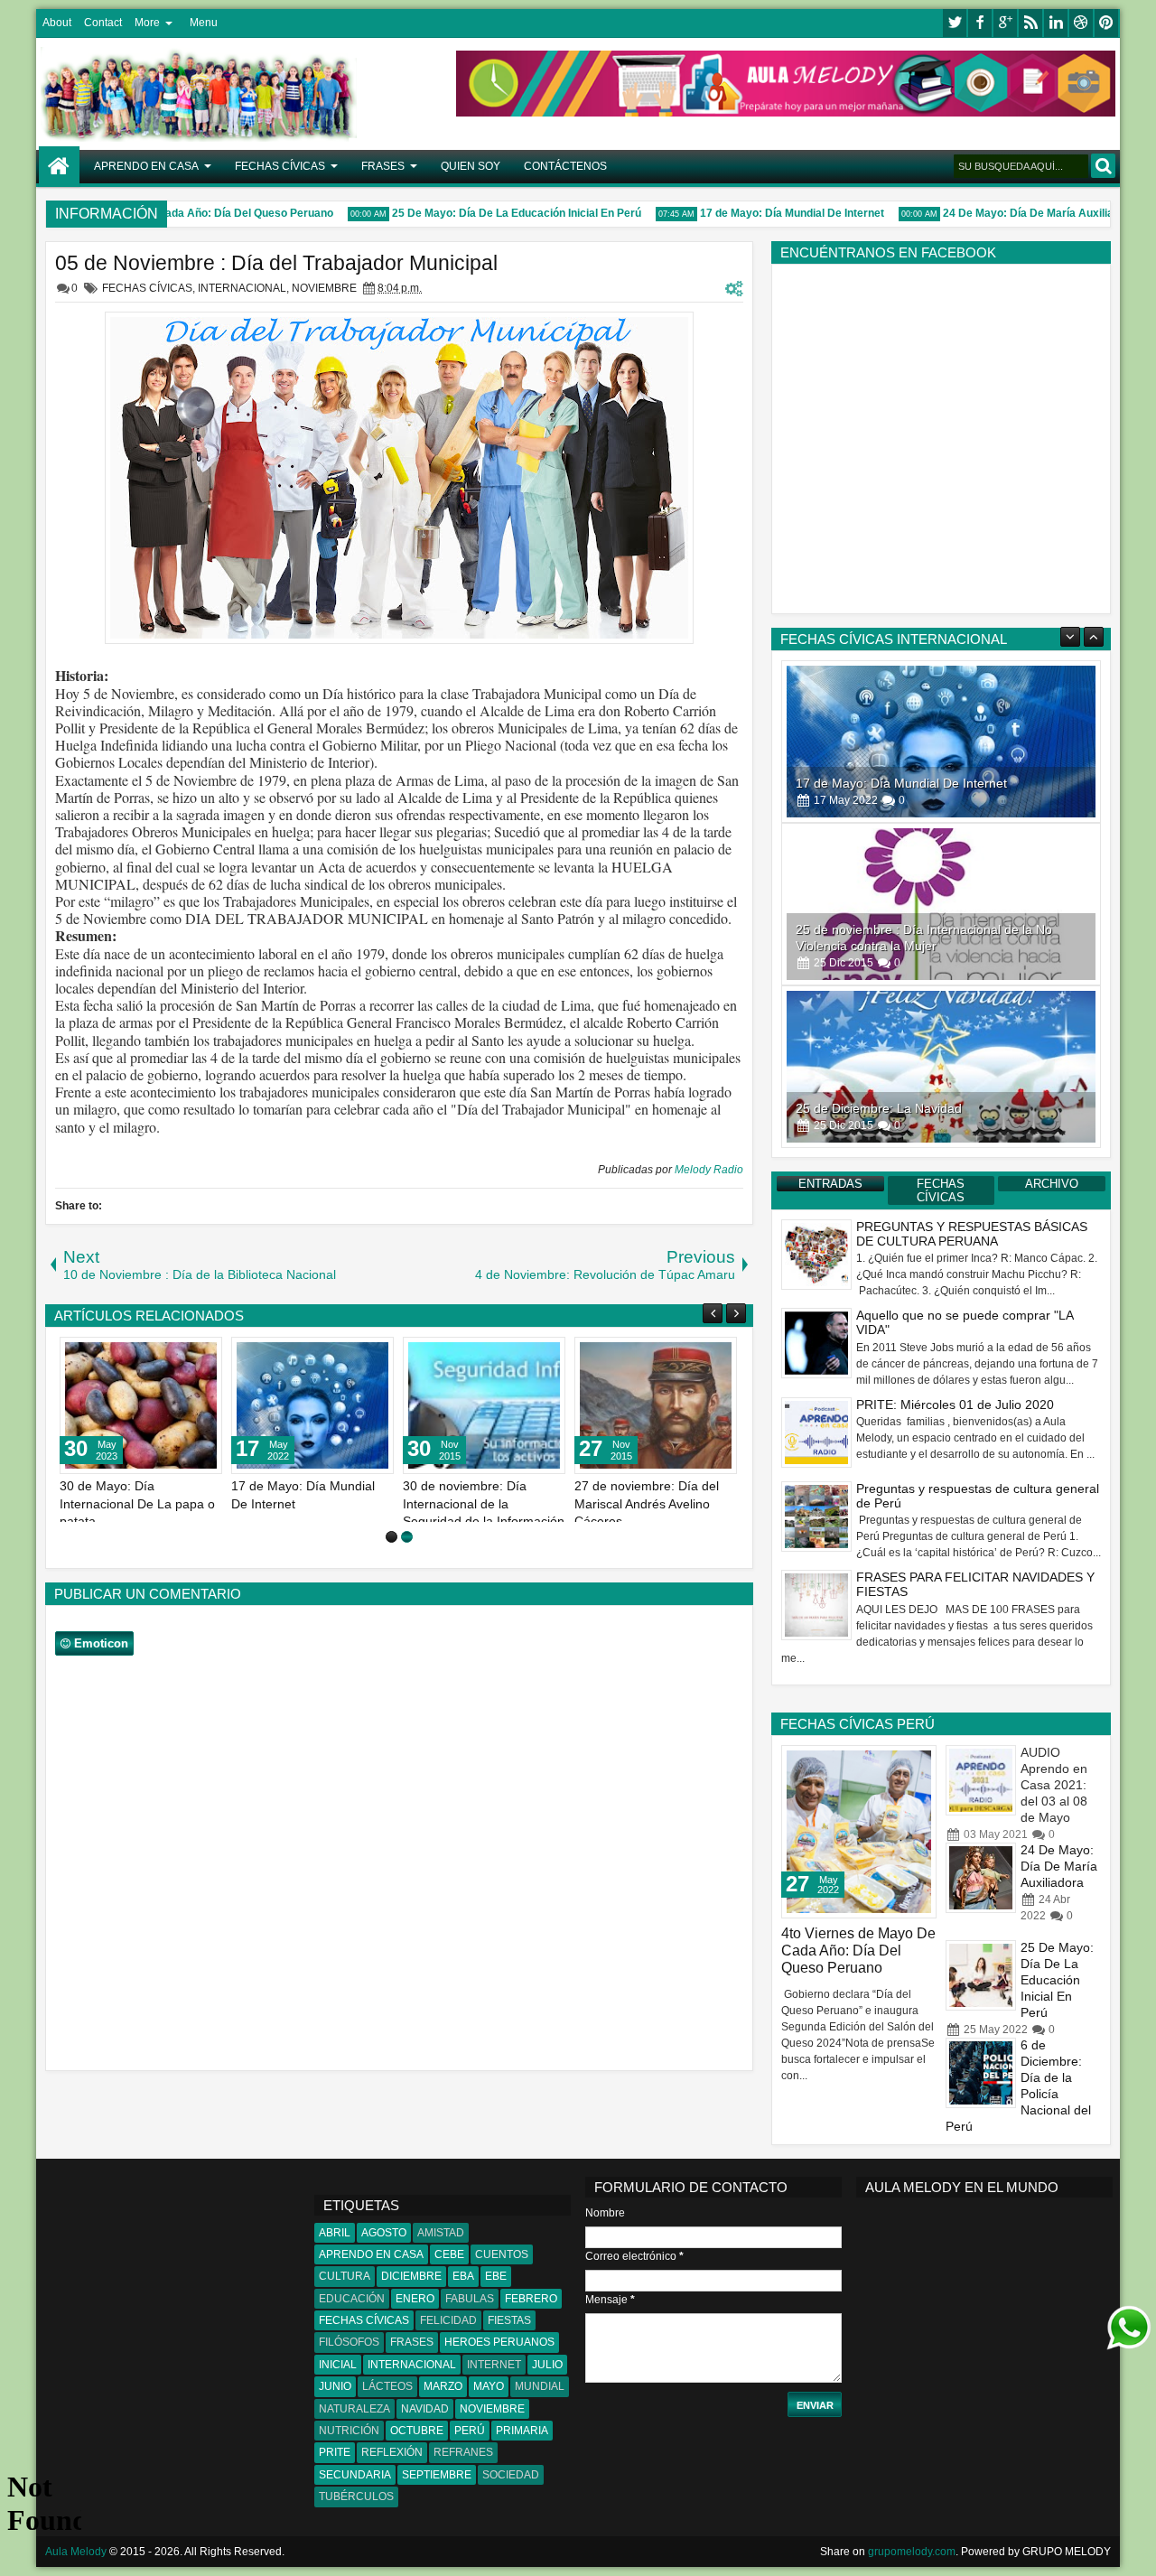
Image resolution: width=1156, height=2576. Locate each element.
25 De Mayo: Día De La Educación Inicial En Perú (486, 213)
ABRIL (335, 2233)
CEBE (449, 2254)
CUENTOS (502, 2254)
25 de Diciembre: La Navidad (879, 1108)
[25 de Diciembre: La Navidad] (656, 1405)
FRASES (383, 166)
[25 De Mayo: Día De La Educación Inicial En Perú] (981, 1975)
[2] (407, 1537)
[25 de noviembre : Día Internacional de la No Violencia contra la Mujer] (141, 1405)
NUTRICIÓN (349, 2431)
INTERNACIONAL (242, 288)
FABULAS (470, 2299)
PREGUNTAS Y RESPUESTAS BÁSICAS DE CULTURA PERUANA (972, 1234)
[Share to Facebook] (163, 1355)
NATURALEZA (354, 2409)
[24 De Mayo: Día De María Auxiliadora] (981, 1878)
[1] (392, 1537)
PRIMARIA (522, 2431)
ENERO (415, 2299)
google (1005, 23)
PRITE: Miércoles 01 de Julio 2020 (955, 1405)
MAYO (489, 2386)
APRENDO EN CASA (146, 166)
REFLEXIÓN (392, 2452)
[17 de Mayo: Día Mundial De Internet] (941, 742)
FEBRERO (531, 2299)
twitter (955, 23)
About (57, 23)
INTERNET (494, 2365)
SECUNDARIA (355, 2475)
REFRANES (463, 2452)
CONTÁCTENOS (565, 166)
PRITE (335, 2452)
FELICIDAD (448, 2320)
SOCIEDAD (511, 2475)
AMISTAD (441, 2233)
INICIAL (338, 2365)
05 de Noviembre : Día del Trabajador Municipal (276, 263)
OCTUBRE (417, 2431)
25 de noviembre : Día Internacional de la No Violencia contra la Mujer (130, 1503)
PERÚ (470, 2431)
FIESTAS (509, 2320)
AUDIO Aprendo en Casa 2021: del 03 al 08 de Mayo (1054, 1785)
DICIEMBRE (411, 2276)
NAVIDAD (425, 2409)
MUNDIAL (540, 2386)
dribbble (1081, 23)
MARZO (443, 2386)
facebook (980, 23)
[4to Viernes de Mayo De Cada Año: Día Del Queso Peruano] (859, 1832)
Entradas (830, 1184)
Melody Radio (709, 1170)
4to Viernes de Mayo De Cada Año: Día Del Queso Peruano (858, 1951)
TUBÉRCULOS (356, 2497)
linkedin (1056, 23)
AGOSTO (384, 2233)
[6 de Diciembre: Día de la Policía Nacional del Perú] (981, 2073)
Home (59, 167)
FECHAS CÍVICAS (280, 166)
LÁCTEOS (387, 2386)
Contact (103, 23)
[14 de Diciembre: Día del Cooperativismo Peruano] (312, 1405)
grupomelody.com (912, 2552)
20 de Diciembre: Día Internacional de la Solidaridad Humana (463, 1503)
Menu (204, 23)
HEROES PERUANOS (499, 2342)
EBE (496, 2276)
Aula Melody (76, 2552)
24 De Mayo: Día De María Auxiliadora (1009, 213)
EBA (463, 2276)
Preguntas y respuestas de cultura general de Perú (978, 1496)
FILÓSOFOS (349, 2342)
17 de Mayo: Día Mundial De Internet (761, 213)
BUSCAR (1103, 166)
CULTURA (345, 2276)
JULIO (547, 2365)
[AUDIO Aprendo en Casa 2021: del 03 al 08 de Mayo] (981, 1780)
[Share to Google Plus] (202, 1355)
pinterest (1106, 23)
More (147, 23)
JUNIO (335, 2386)
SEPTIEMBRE (437, 2475)
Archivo (1052, 1184)
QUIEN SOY (471, 166)
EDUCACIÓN (352, 2299)
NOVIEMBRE (324, 288)
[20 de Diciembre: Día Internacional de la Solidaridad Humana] (484, 1405)
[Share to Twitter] (182, 1355)
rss (1030, 23)
